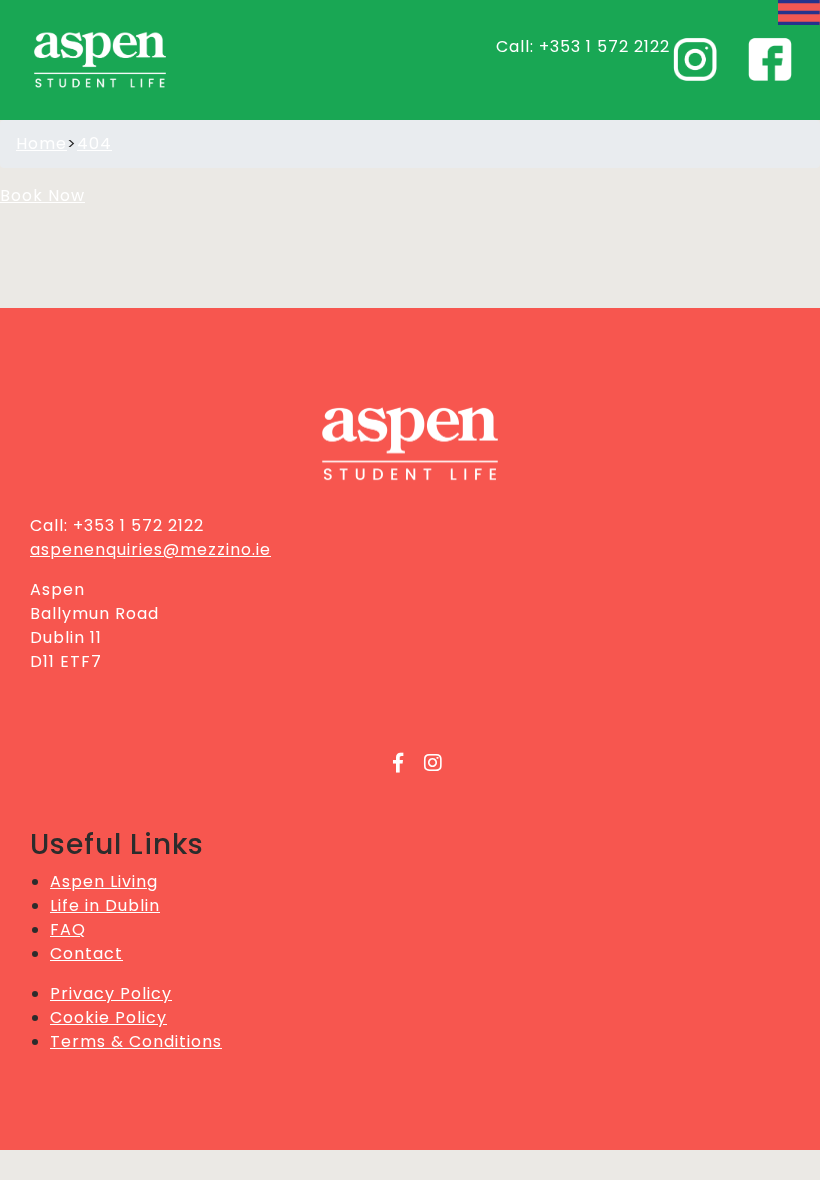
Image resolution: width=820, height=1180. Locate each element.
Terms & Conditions (136, 1041)
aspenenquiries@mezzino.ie (150, 549)
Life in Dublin (105, 905)
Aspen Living (104, 881)
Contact (86, 953)
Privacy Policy (111, 993)
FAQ (68, 929)
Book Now (42, 195)
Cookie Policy (108, 1017)
